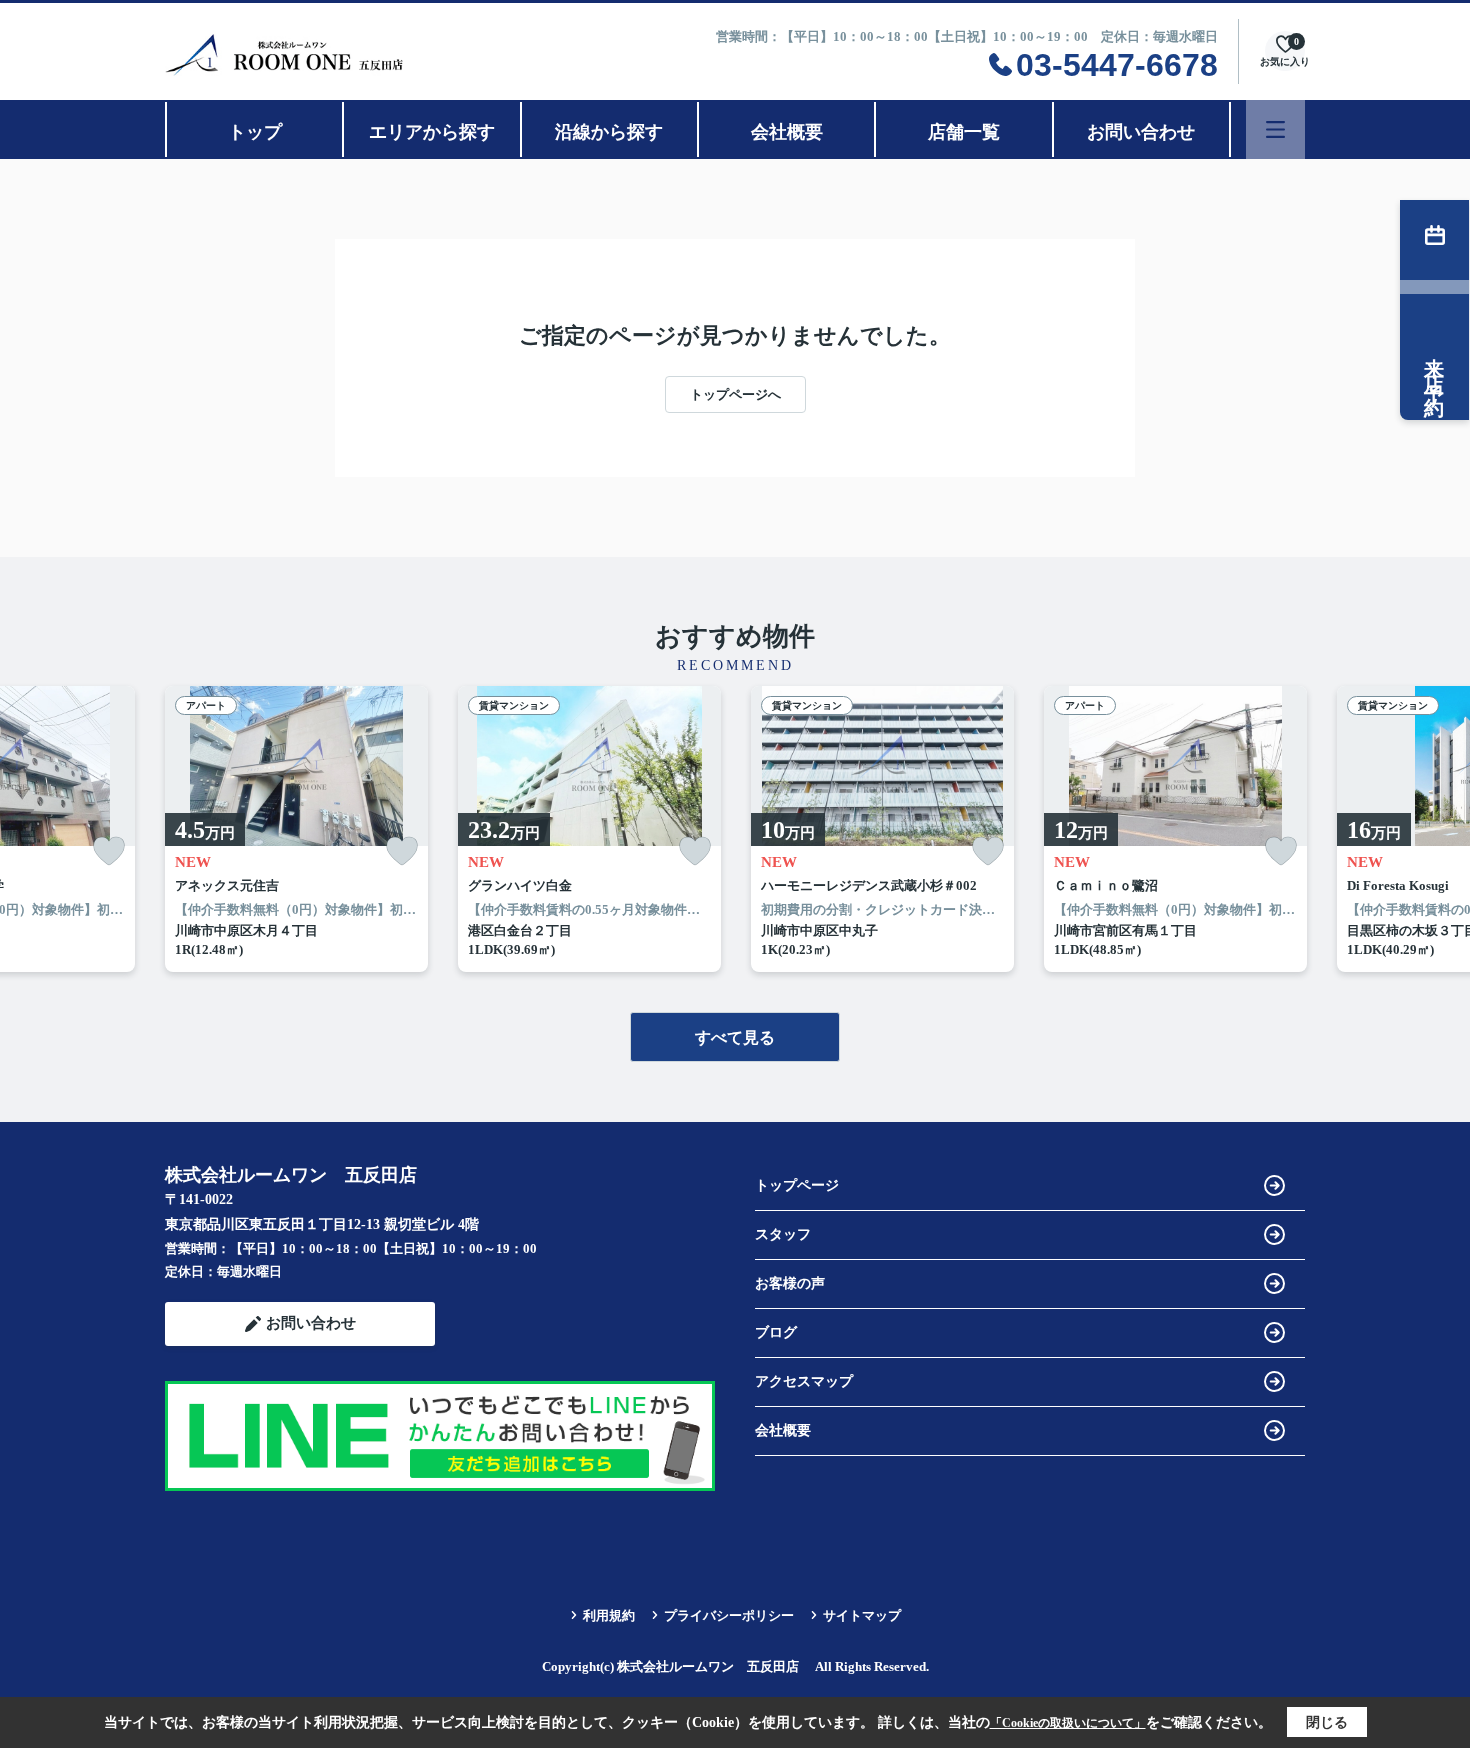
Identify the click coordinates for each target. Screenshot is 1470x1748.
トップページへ (735, 394)
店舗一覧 (964, 132)
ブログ (776, 1332)
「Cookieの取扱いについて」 (1068, 1723)
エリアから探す (432, 132)
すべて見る (735, 1037)
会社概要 (787, 132)
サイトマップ (862, 1615)
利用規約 (609, 1615)
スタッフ (783, 1234)
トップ (255, 132)
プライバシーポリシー (729, 1615)
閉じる (1327, 1722)
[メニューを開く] (1275, 129)
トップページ (797, 1185)
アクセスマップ (804, 1381)
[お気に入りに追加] (109, 851)
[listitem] (296, 829)
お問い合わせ (1141, 132)
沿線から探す (609, 132)
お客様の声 (790, 1283)
